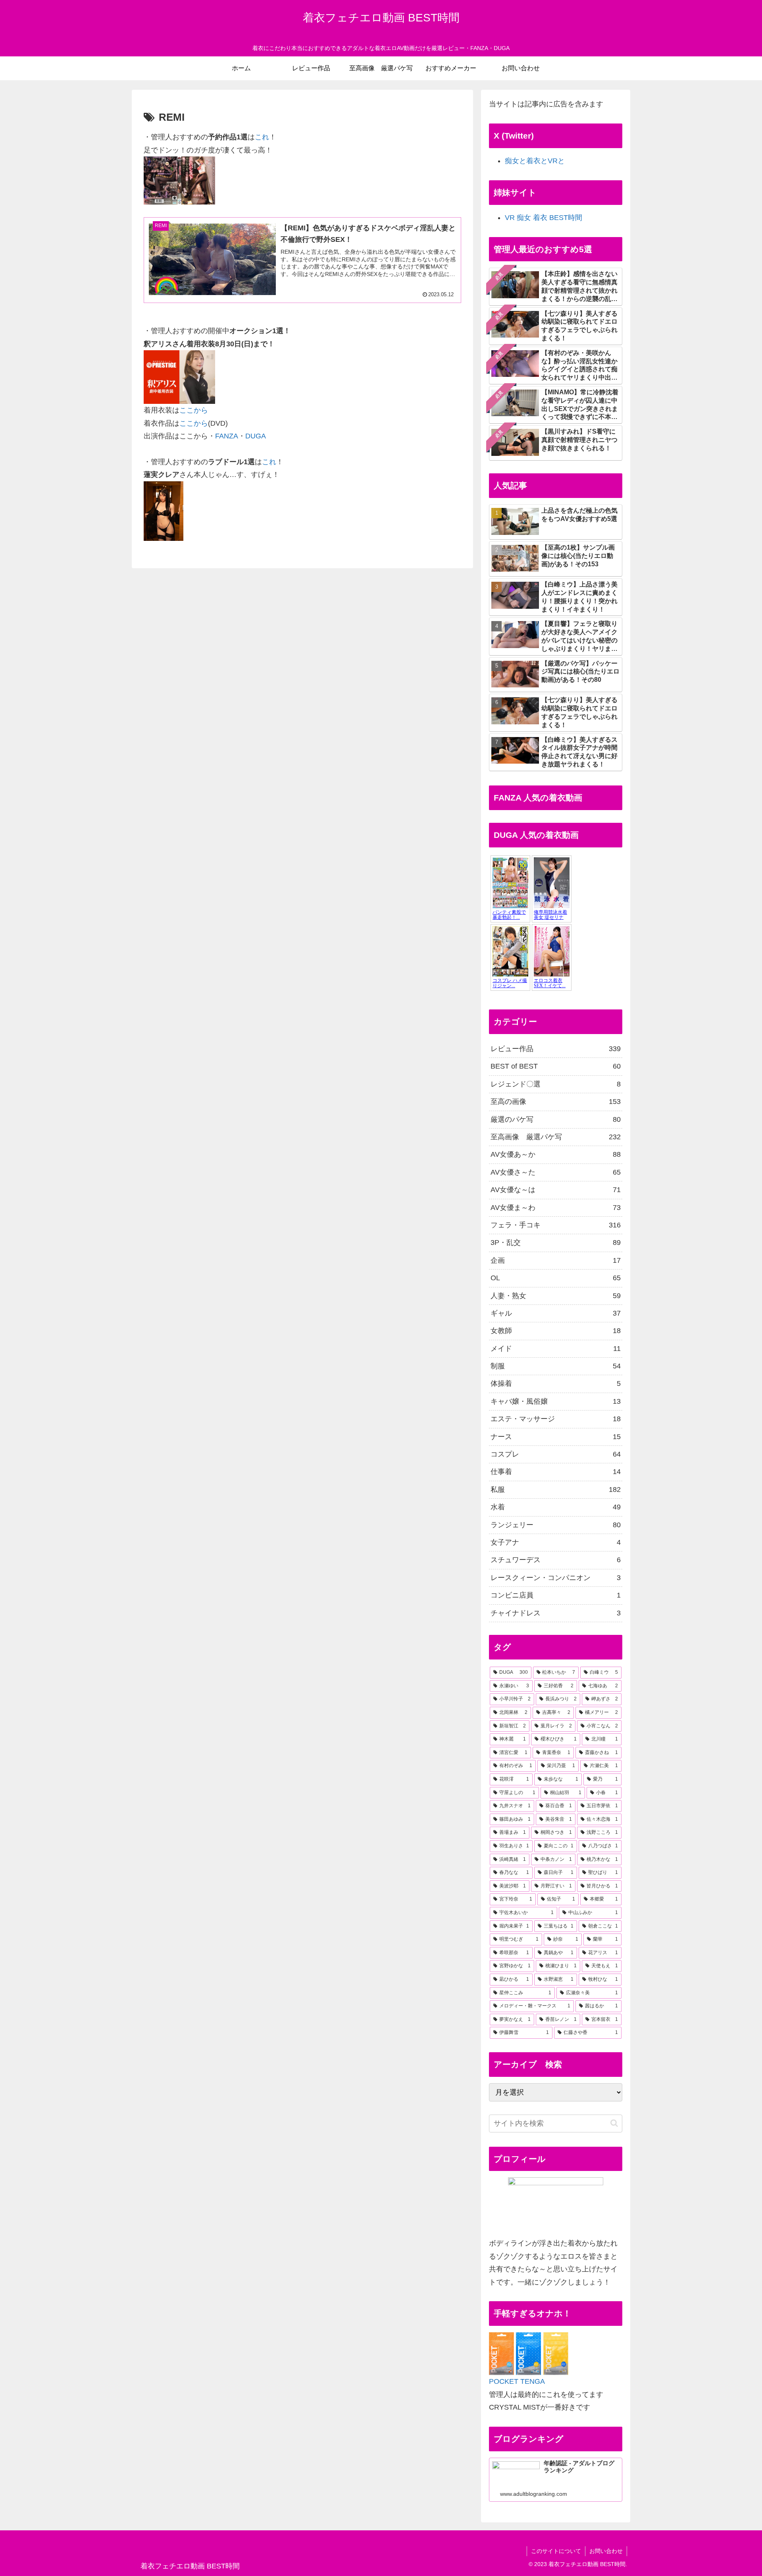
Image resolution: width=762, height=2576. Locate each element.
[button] (614, 2123)
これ (262, 137)
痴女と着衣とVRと (535, 161)
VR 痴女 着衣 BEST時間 (544, 218)
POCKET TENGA (517, 2381)
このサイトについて (556, 2551)
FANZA (227, 436)
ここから (194, 410)
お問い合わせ (606, 2551)
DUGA (256, 436)
